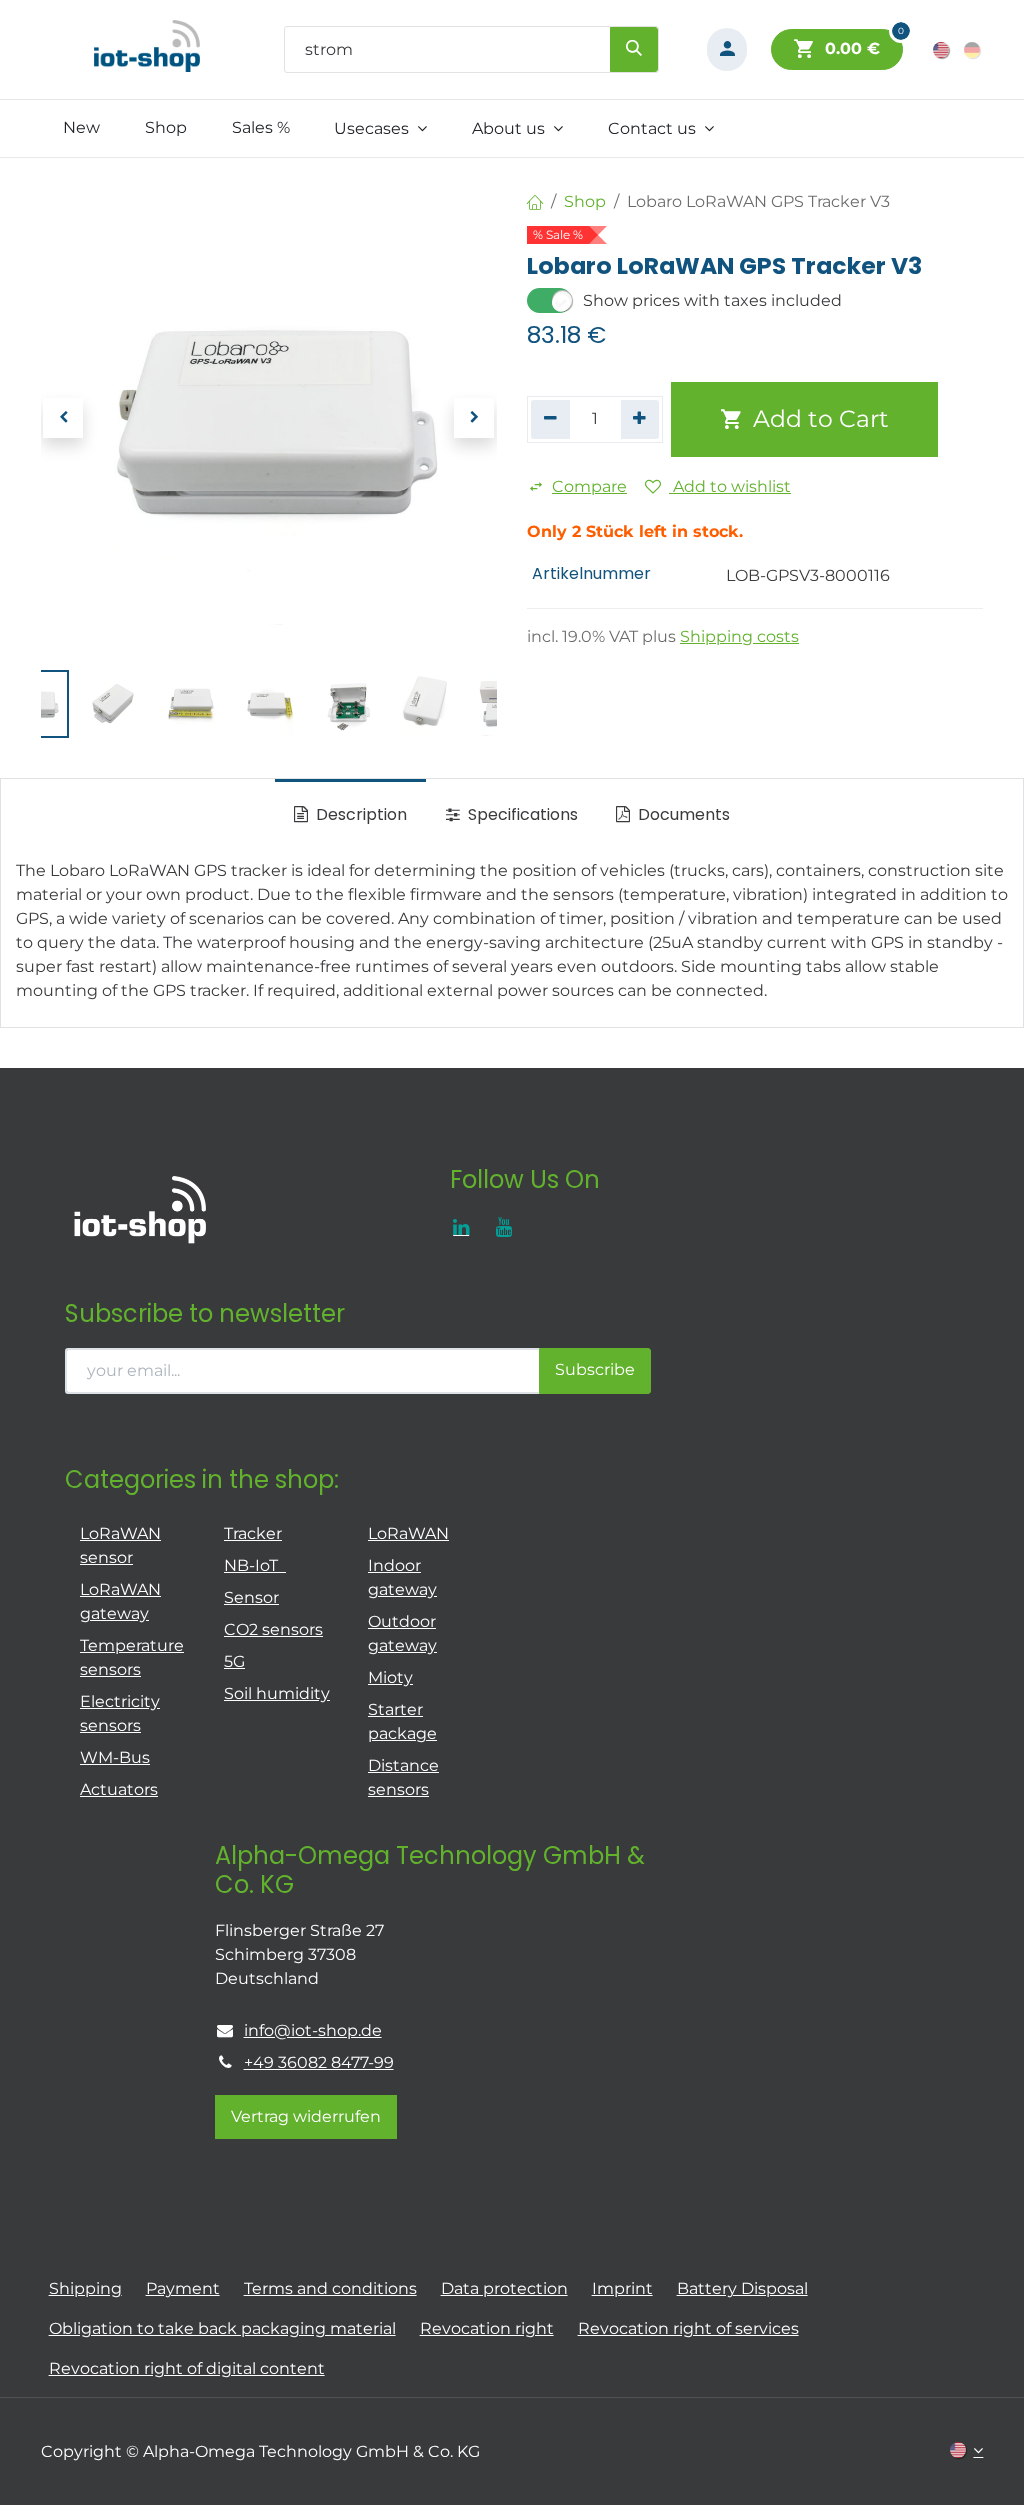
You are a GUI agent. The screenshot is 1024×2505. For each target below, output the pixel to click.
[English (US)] (942, 49)
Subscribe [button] (595, 1369)
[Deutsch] (973, 49)
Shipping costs (739, 636)
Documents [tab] (682, 814)
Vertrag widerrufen (306, 2116)
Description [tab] (359, 814)
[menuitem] (82, 128)
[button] (64, 418)
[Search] (634, 49)
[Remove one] (550, 419)
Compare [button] (589, 486)
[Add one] (640, 419)
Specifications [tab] (521, 814)
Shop (585, 201)
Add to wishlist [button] (730, 486)
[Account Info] (727, 49)
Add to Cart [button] (818, 418)
